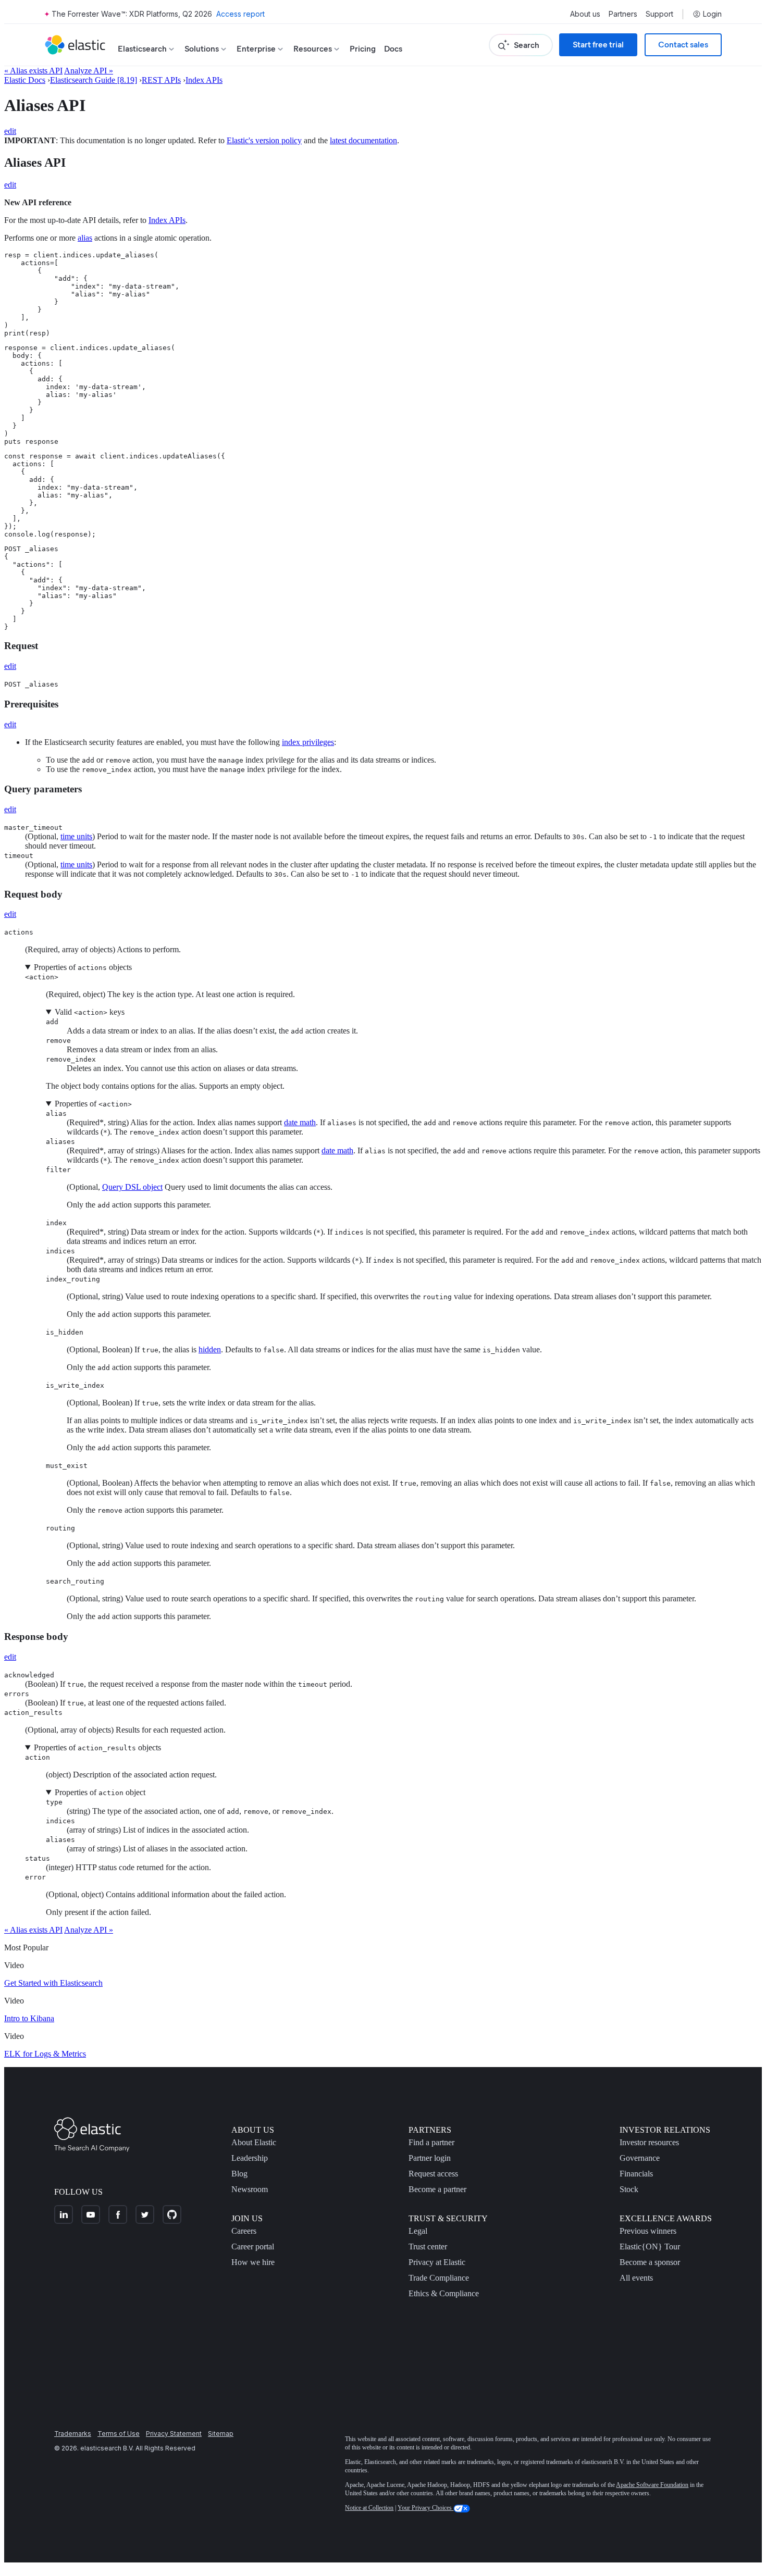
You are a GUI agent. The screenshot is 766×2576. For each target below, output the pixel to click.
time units (76, 836)
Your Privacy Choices (425, 2508)
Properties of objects (83, 967)
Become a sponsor (650, 2262)
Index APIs (204, 80)
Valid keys (90, 1012)
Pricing (363, 49)
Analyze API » (89, 71)
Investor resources (649, 2142)
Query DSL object (132, 1187)
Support (659, 14)
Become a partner (437, 2189)
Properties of (93, 1104)
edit (10, 131)
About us (585, 14)
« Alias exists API (33, 71)
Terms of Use (119, 2434)
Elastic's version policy (264, 140)
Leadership (250, 2158)
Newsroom (250, 2189)
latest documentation (363, 140)
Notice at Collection (369, 2508)
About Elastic (254, 2142)
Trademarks (73, 2434)
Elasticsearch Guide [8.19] (94, 80)
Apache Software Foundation (652, 2485)
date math (300, 1122)
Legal (418, 2231)
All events (636, 2278)
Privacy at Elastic (437, 2262)
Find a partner (431, 2142)
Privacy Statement (174, 2434)
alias (85, 238)
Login (712, 14)
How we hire (253, 2262)
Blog (239, 2174)
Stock (629, 2189)
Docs (393, 49)
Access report (240, 14)
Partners (623, 14)
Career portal (253, 2247)
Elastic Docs (25, 80)
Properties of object (100, 1792)
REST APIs (161, 80)
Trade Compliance (439, 2278)
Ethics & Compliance (444, 2293)
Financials (636, 2174)
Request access (433, 2174)
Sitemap (221, 2434)
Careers (244, 2231)
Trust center (428, 2247)
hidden (210, 1349)
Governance (640, 2158)
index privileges (308, 742)
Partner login (430, 2158)
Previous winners (648, 2231)
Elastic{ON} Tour (650, 2247)
